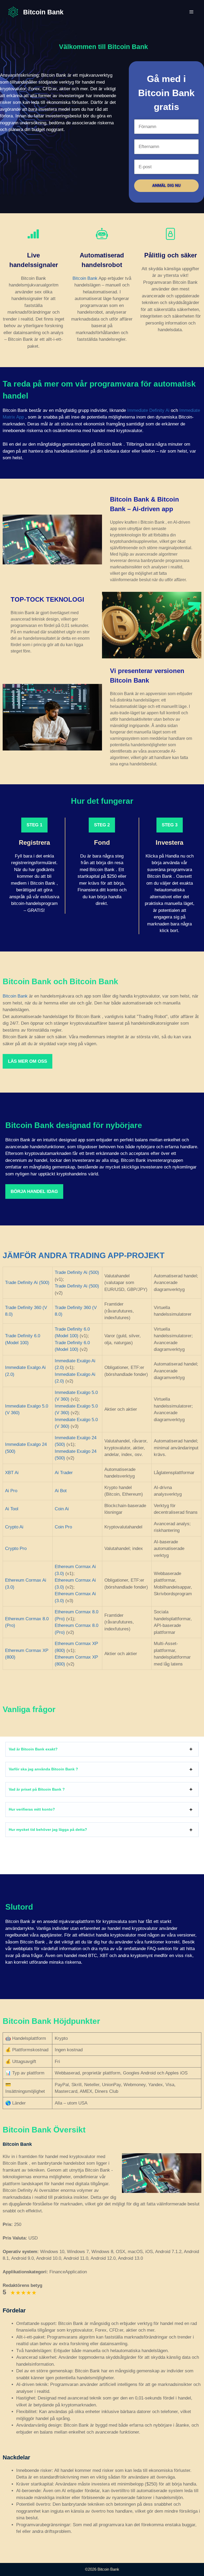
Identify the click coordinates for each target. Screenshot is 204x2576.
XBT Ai (12, 1473)
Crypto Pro (16, 1549)
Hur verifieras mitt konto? (32, 1809)
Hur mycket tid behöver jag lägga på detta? (48, 1830)
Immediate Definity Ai (148, 410)
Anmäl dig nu (166, 186)
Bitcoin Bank (43, 12)
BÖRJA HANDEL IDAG (34, 1191)
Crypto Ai (14, 1527)
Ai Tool (12, 1509)
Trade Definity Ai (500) (27, 1283)
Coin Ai (62, 1509)
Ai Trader (64, 1473)
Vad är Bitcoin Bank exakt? (33, 1749)
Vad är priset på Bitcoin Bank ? (37, 1789)
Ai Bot (61, 1491)
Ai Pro (11, 1491)
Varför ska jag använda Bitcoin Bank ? (43, 1769)
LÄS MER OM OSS (27, 1061)
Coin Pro (63, 1527)
